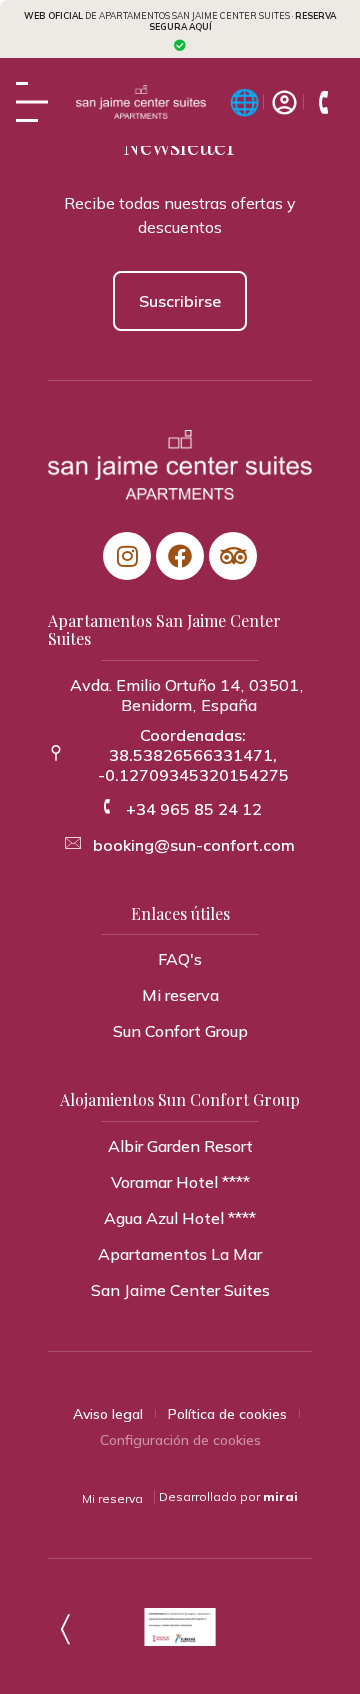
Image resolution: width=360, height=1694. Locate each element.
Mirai (280, 1496)
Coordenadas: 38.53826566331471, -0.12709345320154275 (193, 755)
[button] (180, 995)
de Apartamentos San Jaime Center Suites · (180, 21)
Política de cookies (227, 1414)
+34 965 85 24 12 (194, 809)
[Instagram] (127, 556)
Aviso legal (108, 1414)
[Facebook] (180, 556)
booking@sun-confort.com (194, 845)
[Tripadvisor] (233, 556)
